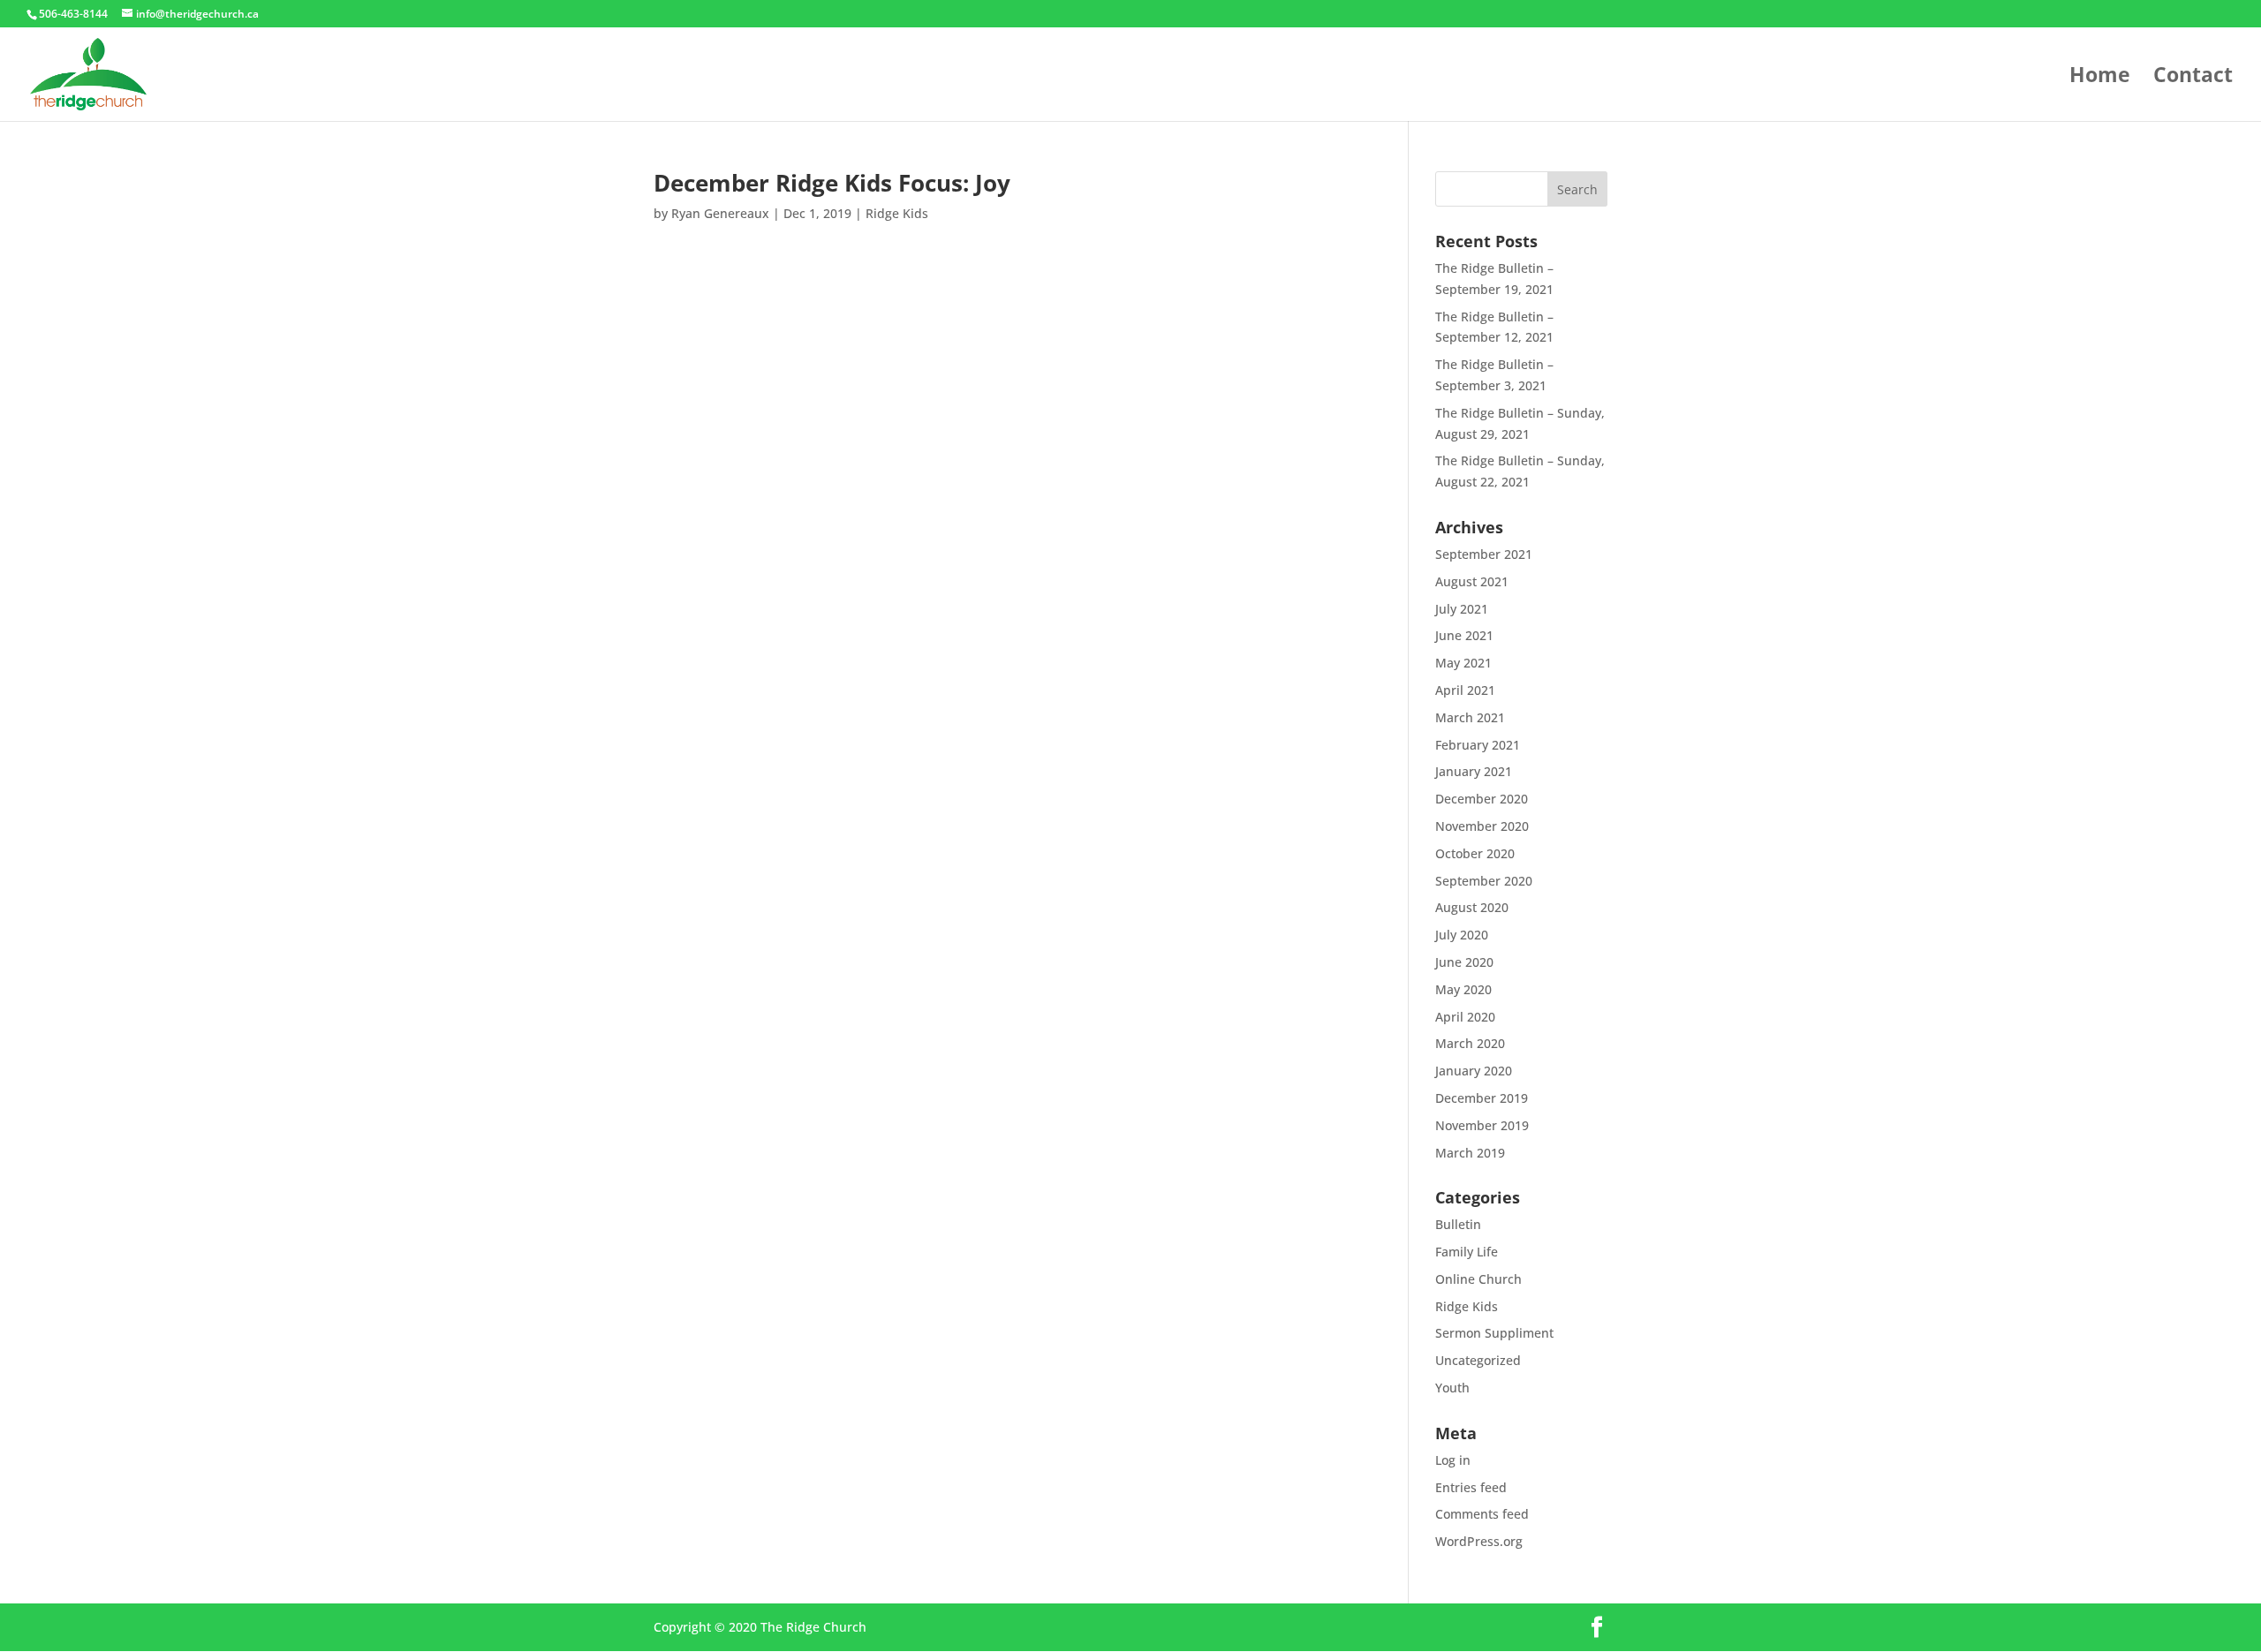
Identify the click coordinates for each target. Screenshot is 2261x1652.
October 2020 (1475, 853)
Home (2100, 78)
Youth (1452, 1388)
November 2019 (1482, 1125)
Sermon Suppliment (1494, 1333)
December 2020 (1482, 799)
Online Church (1478, 1279)
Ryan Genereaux (720, 213)
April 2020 (1465, 1017)
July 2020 (1462, 935)
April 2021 (1465, 690)
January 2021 (1474, 771)
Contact (2193, 78)
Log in (1453, 1460)
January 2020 (1474, 1071)
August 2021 (1472, 581)
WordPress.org (1479, 1541)
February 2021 (1478, 745)
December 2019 (1482, 1098)
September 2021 (1484, 554)
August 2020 (1472, 907)
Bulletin (1458, 1224)
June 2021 (1464, 635)
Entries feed (1471, 1487)
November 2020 (1482, 826)
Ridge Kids (897, 213)
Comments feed (1482, 1514)
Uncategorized (1478, 1360)
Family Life (1467, 1252)
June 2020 (1464, 962)
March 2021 (1470, 717)
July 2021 (1462, 609)
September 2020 (1484, 881)
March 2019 (1470, 1153)
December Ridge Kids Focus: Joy (832, 183)
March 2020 (1470, 1043)
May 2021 (1463, 663)
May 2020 (1463, 989)
